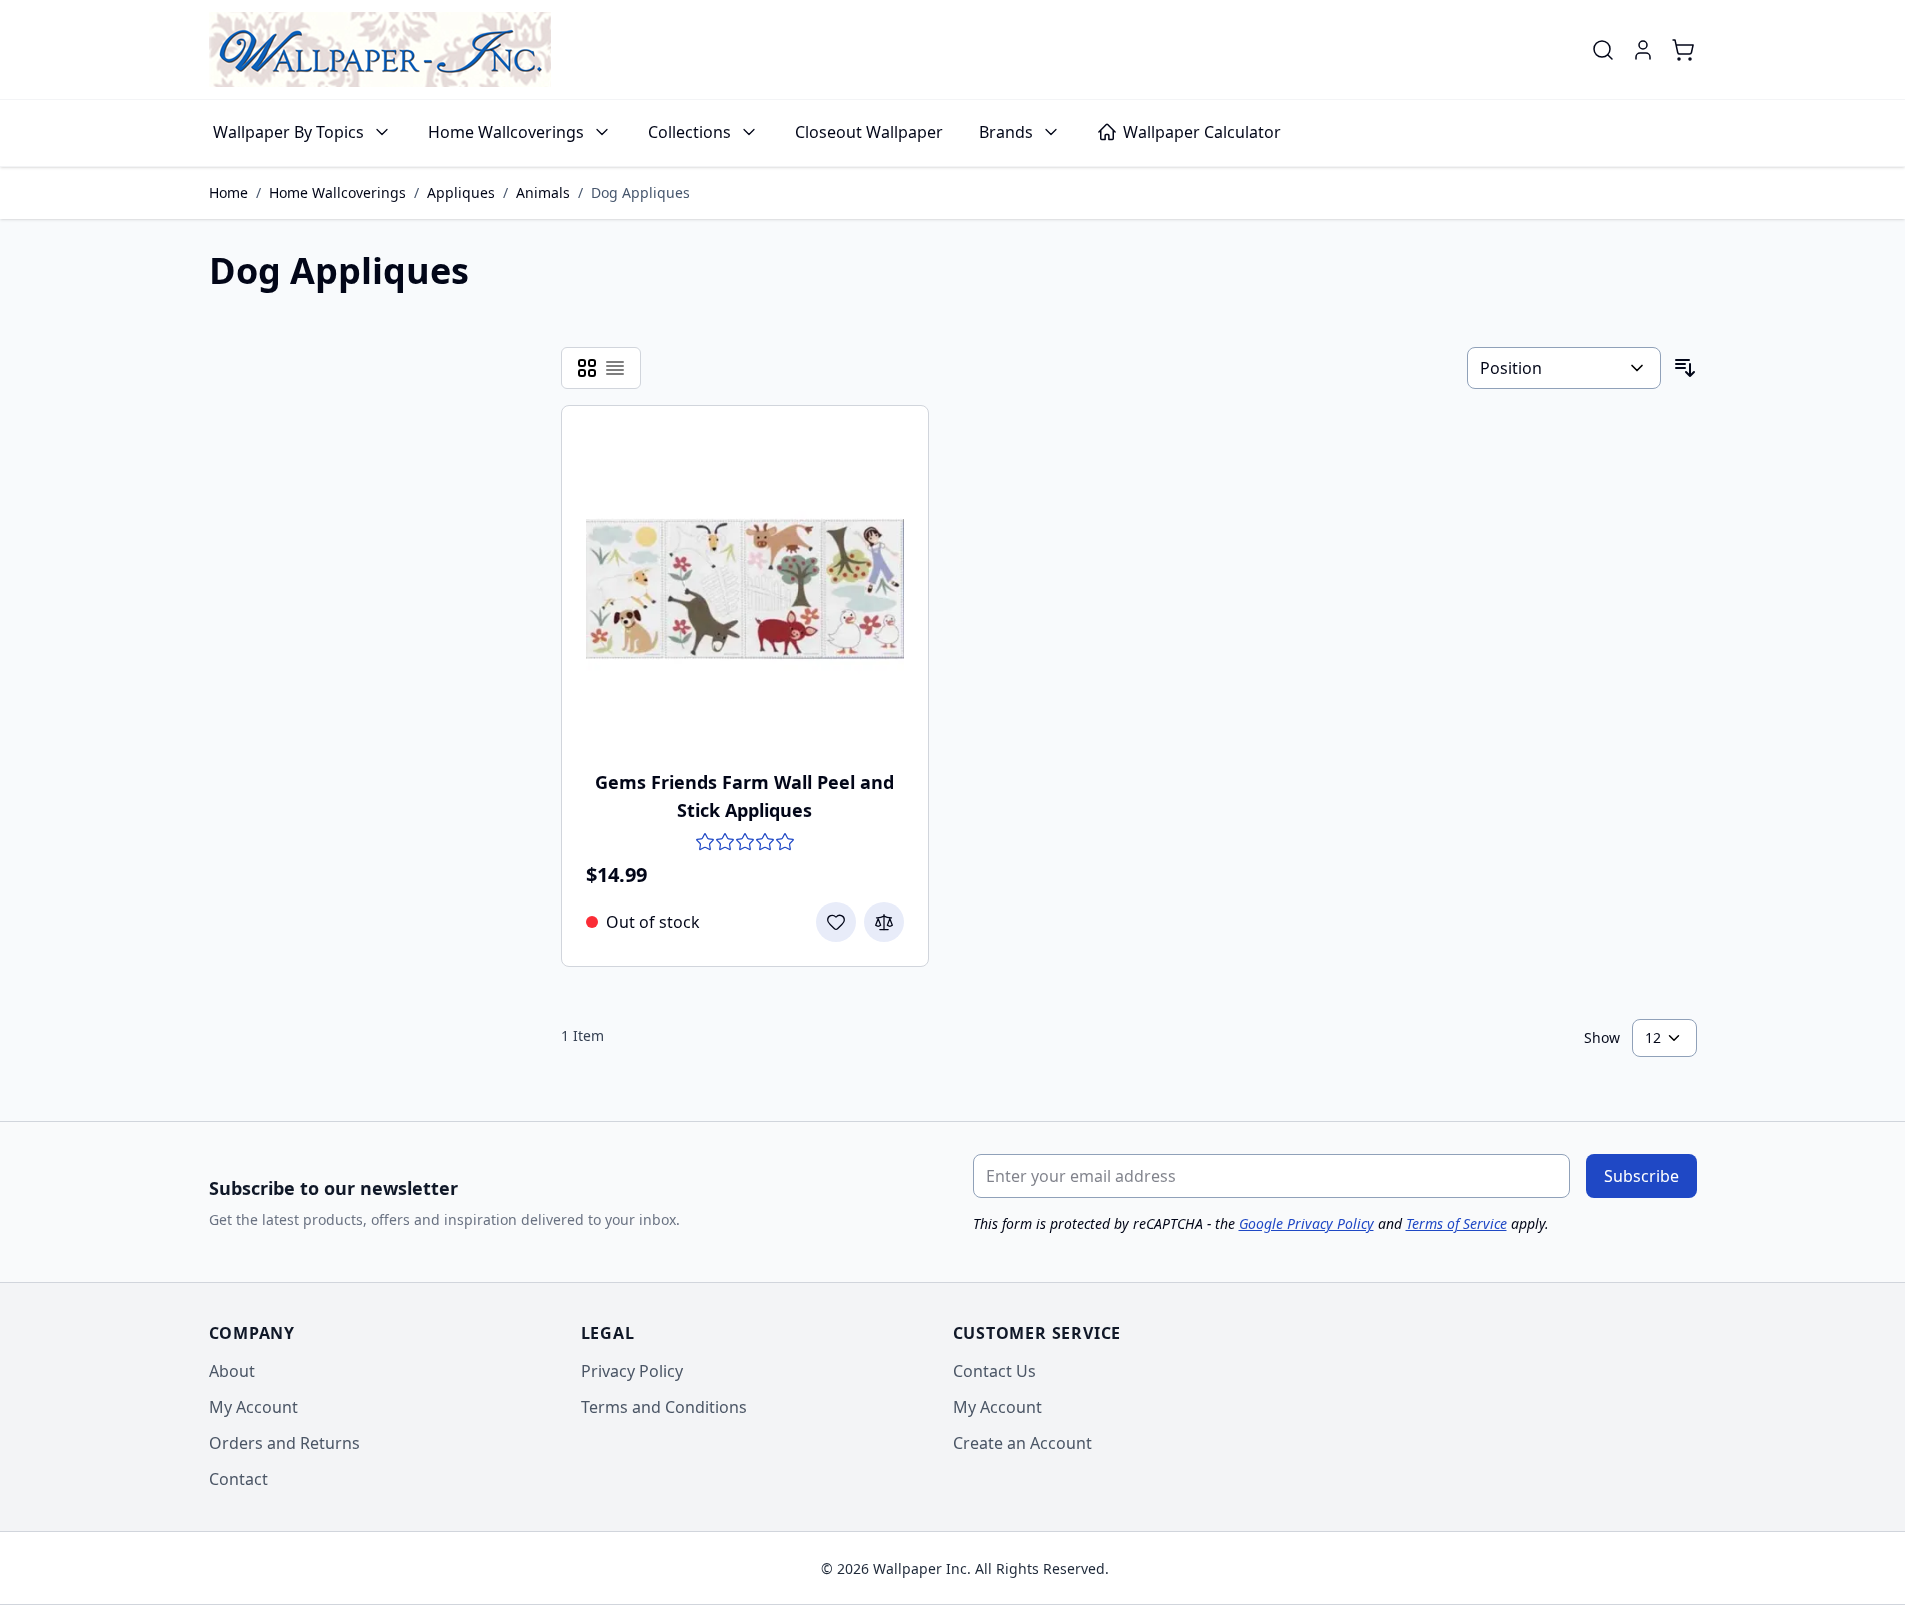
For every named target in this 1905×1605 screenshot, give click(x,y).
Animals (543, 192)
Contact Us (994, 1371)
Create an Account (1022, 1443)
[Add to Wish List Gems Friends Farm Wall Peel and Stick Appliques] (836, 922)
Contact (238, 1479)
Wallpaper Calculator (1202, 132)
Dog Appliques (640, 192)
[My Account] (1643, 50)
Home (228, 192)
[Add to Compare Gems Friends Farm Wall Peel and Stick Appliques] (884, 922)
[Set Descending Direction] (1685, 368)
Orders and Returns (284, 1443)
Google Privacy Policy (1306, 1223)
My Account (253, 1407)
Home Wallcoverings (506, 132)
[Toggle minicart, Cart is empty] (1683, 50)
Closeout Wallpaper (869, 132)
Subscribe (1641, 1176)
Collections (689, 132)
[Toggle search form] (1603, 50)
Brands (1006, 132)
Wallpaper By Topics (288, 132)
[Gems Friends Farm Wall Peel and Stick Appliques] (745, 589)
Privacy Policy (632, 1371)
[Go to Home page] (380, 49)
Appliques (461, 192)
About (232, 1371)
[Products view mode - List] (615, 368)
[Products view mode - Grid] (587, 368)
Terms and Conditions (664, 1407)
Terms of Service (1456, 1223)
